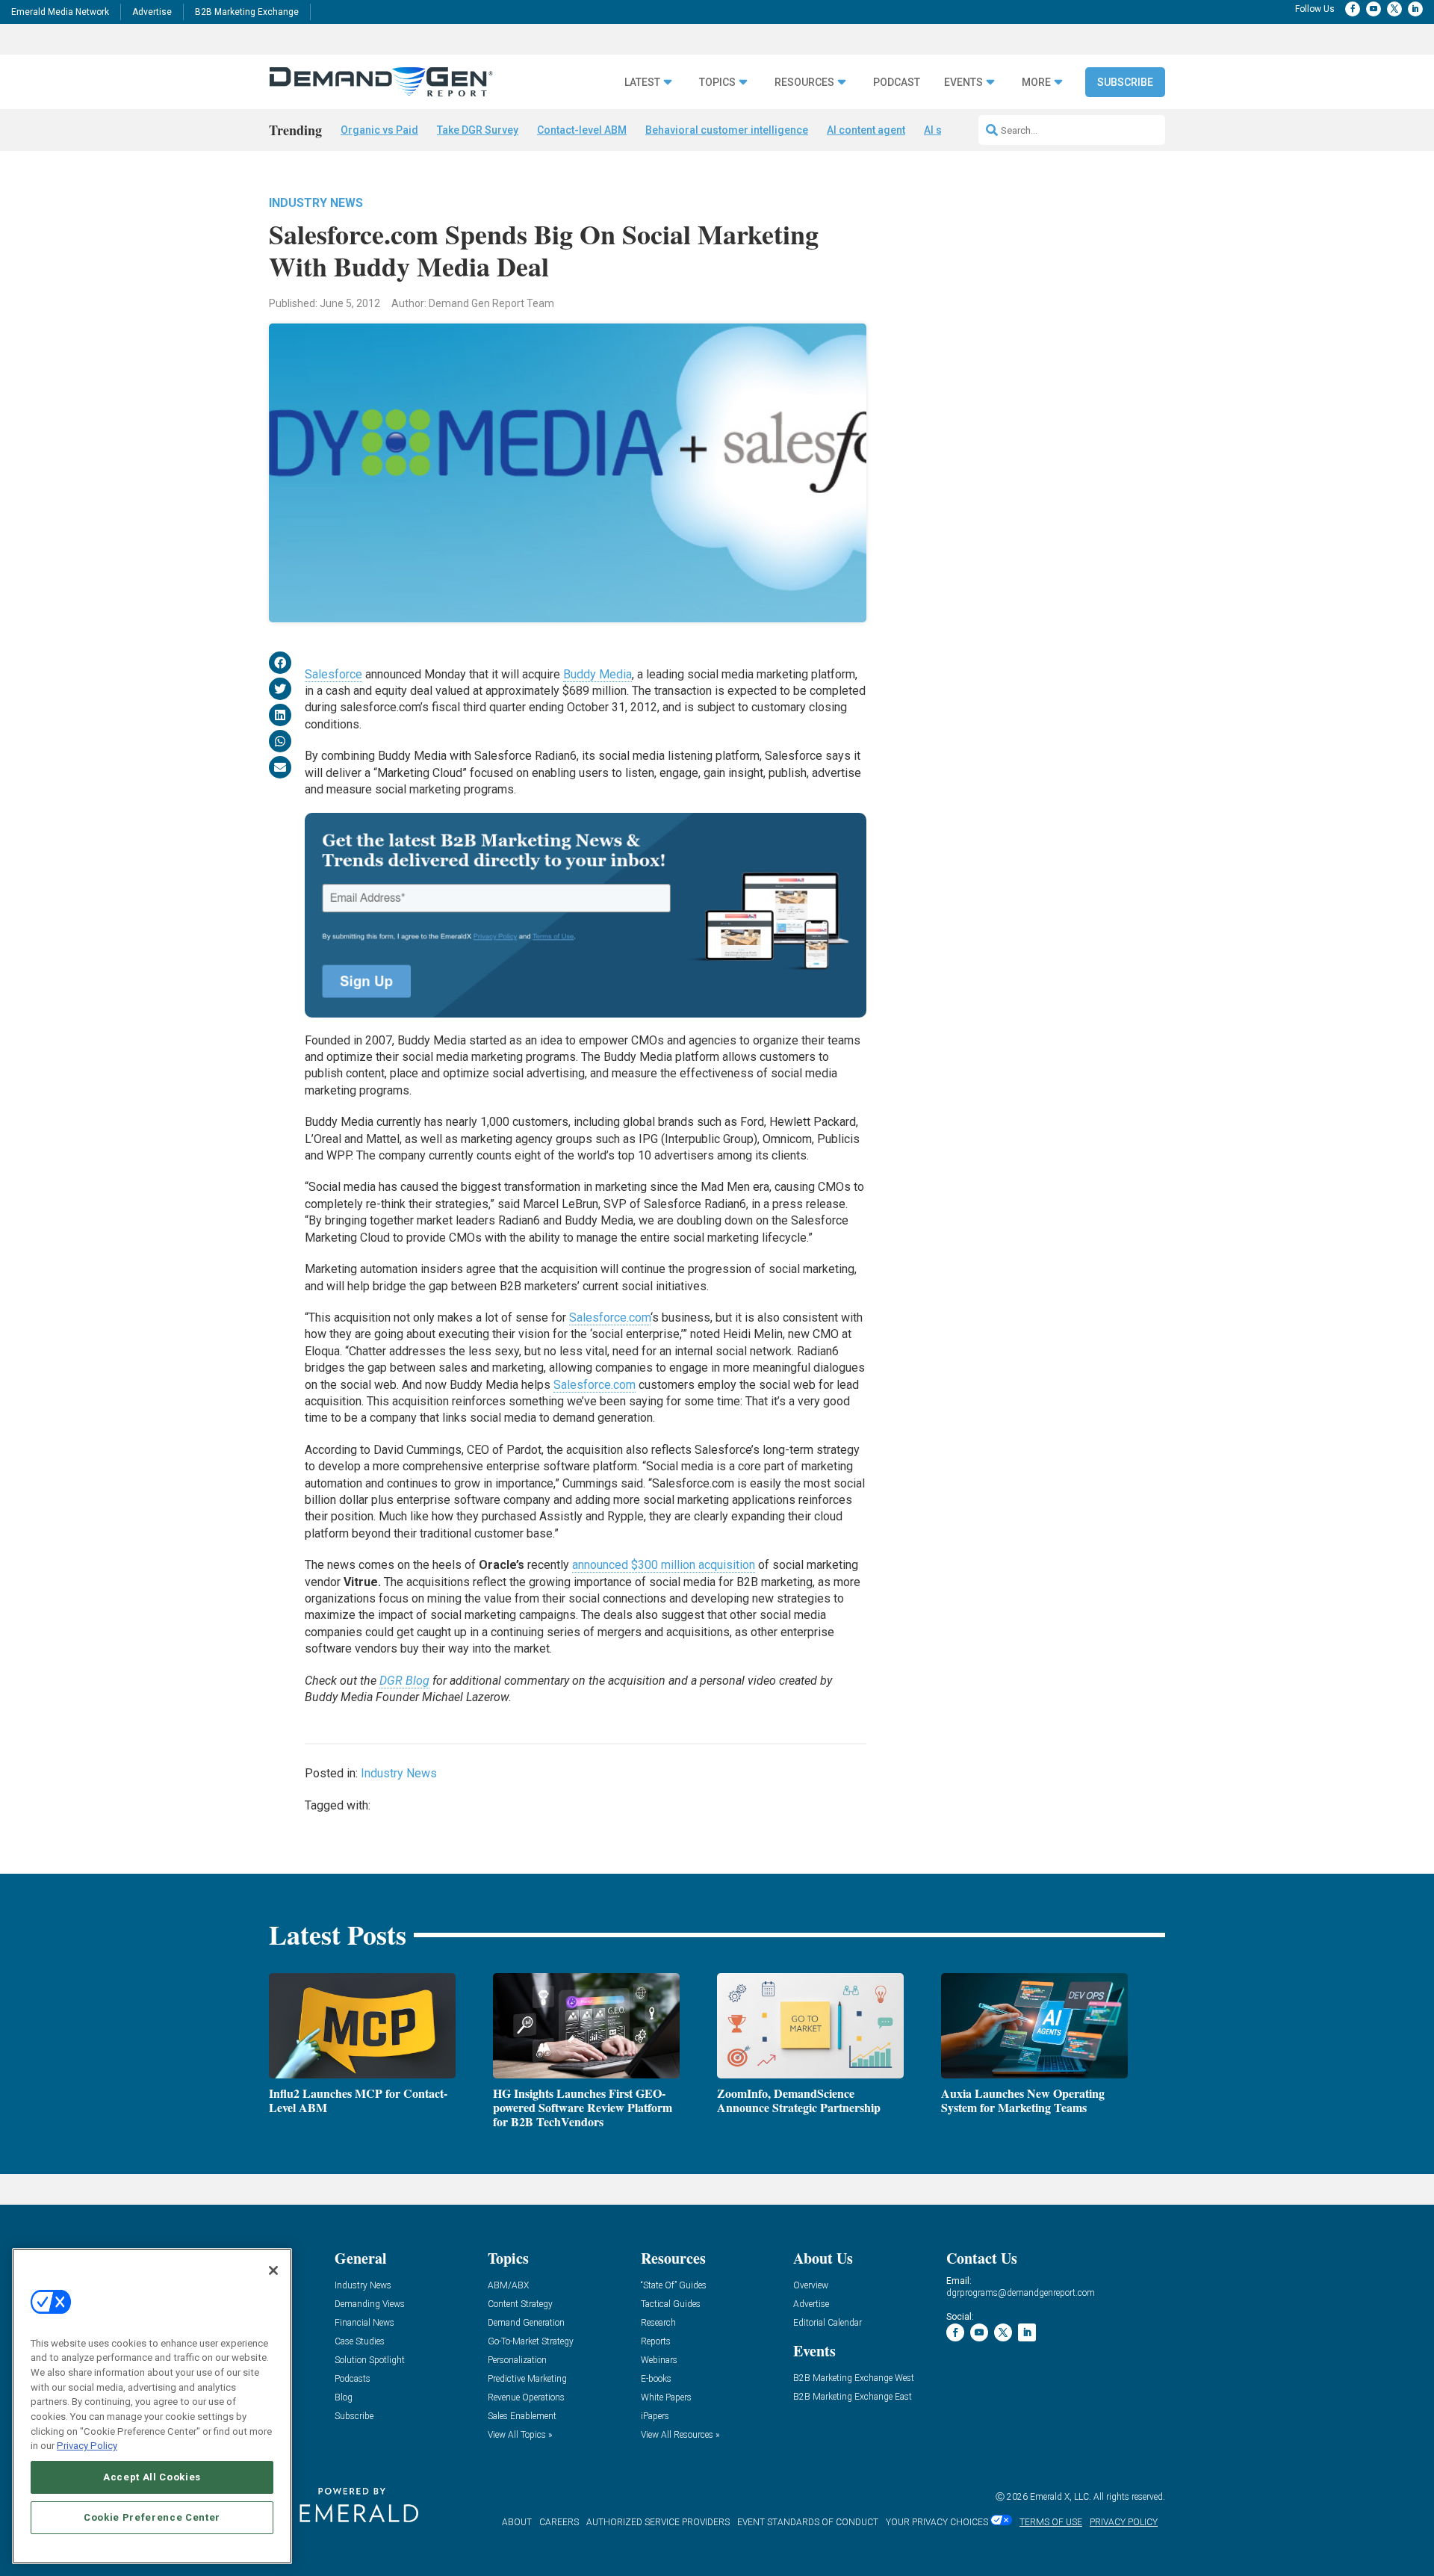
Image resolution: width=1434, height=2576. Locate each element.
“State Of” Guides (674, 2286)
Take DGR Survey (478, 130)
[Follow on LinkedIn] (1415, 9)
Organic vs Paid (379, 130)
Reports (656, 2342)
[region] (152, 2406)
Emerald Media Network (60, 12)
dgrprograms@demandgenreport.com (1021, 2293)
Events (963, 83)
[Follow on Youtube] (1374, 9)
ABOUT (517, 2522)
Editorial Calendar (828, 2323)
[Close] (273, 2270)
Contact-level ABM (582, 130)
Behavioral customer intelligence (727, 130)
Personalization (517, 2360)
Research (658, 2323)
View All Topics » (520, 2435)
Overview (811, 2286)
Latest (642, 83)
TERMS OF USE (1051, 2522)
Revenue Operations (526, 2398)
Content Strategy (520, 2304)
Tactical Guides (671, 2304)
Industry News (316, 203)
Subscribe (1125, 82)
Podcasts (353, 2379)
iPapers (655, 2416)
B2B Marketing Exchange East (853, 2397)
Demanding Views (370, 2304)
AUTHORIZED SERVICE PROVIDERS (658, 2522)
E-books (656, 2379)
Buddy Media (597, 674)
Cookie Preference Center (152, 2517)
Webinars (659, 2360)
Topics (717, 83)
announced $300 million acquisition (664, 1565)
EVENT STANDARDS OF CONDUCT (808, 2522)
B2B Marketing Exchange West (854, 2378)
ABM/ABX (508, 2286)
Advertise (152, 12)
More (1036, 83)
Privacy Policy (87, 2446)
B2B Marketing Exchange (247, 12)
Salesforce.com (610, 1318)
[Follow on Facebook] (1353, 9)
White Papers (666, 2398)
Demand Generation (526, 2323)
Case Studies (360, 2342)
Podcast (897, 83)
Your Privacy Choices (937, 2522)
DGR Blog (404, 1681)
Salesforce (333, 674)
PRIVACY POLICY (1124, 2522)
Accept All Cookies (152, 2477)
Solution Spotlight (370, 2360)
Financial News (364, 2323)
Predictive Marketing (527, 2379)
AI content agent (866, 130)
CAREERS (559, 2522)
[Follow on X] (1394, 9)
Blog (344, 2398)
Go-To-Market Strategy (531, 2342)
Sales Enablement (522, 2416)
